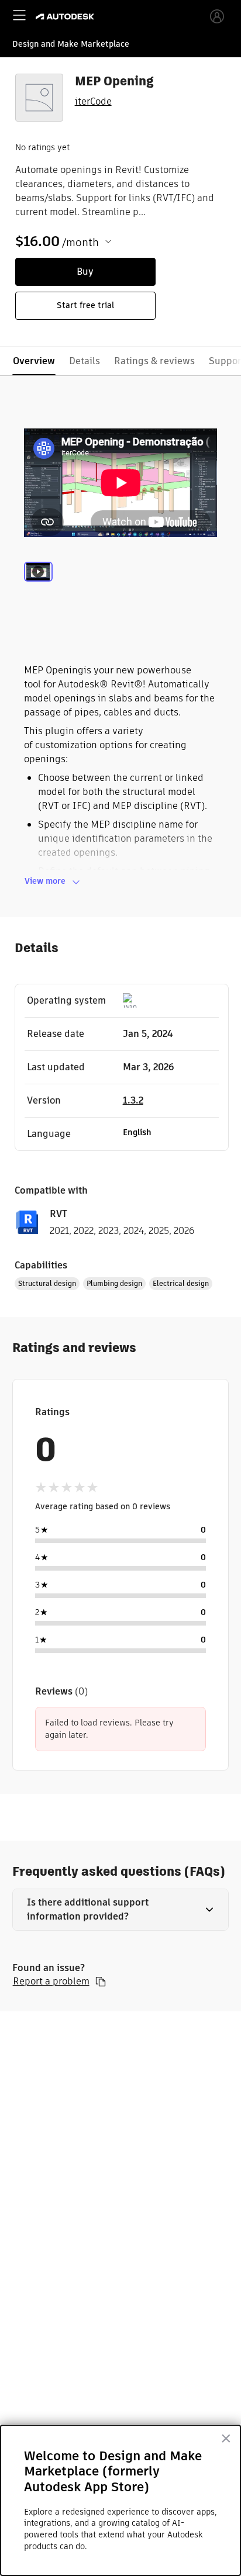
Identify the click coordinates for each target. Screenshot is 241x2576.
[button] (121, 1910)
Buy (85, 272)
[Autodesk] (66, 17)
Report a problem (51, 1982)
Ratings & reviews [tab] (154, 361)
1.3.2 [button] (133, 1100)
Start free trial (85, 305)
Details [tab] (85, 361)
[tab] (38, 586)
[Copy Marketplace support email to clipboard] (101, 1982)
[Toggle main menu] (19, 15)
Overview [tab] (34, 361)
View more (45, 881)
